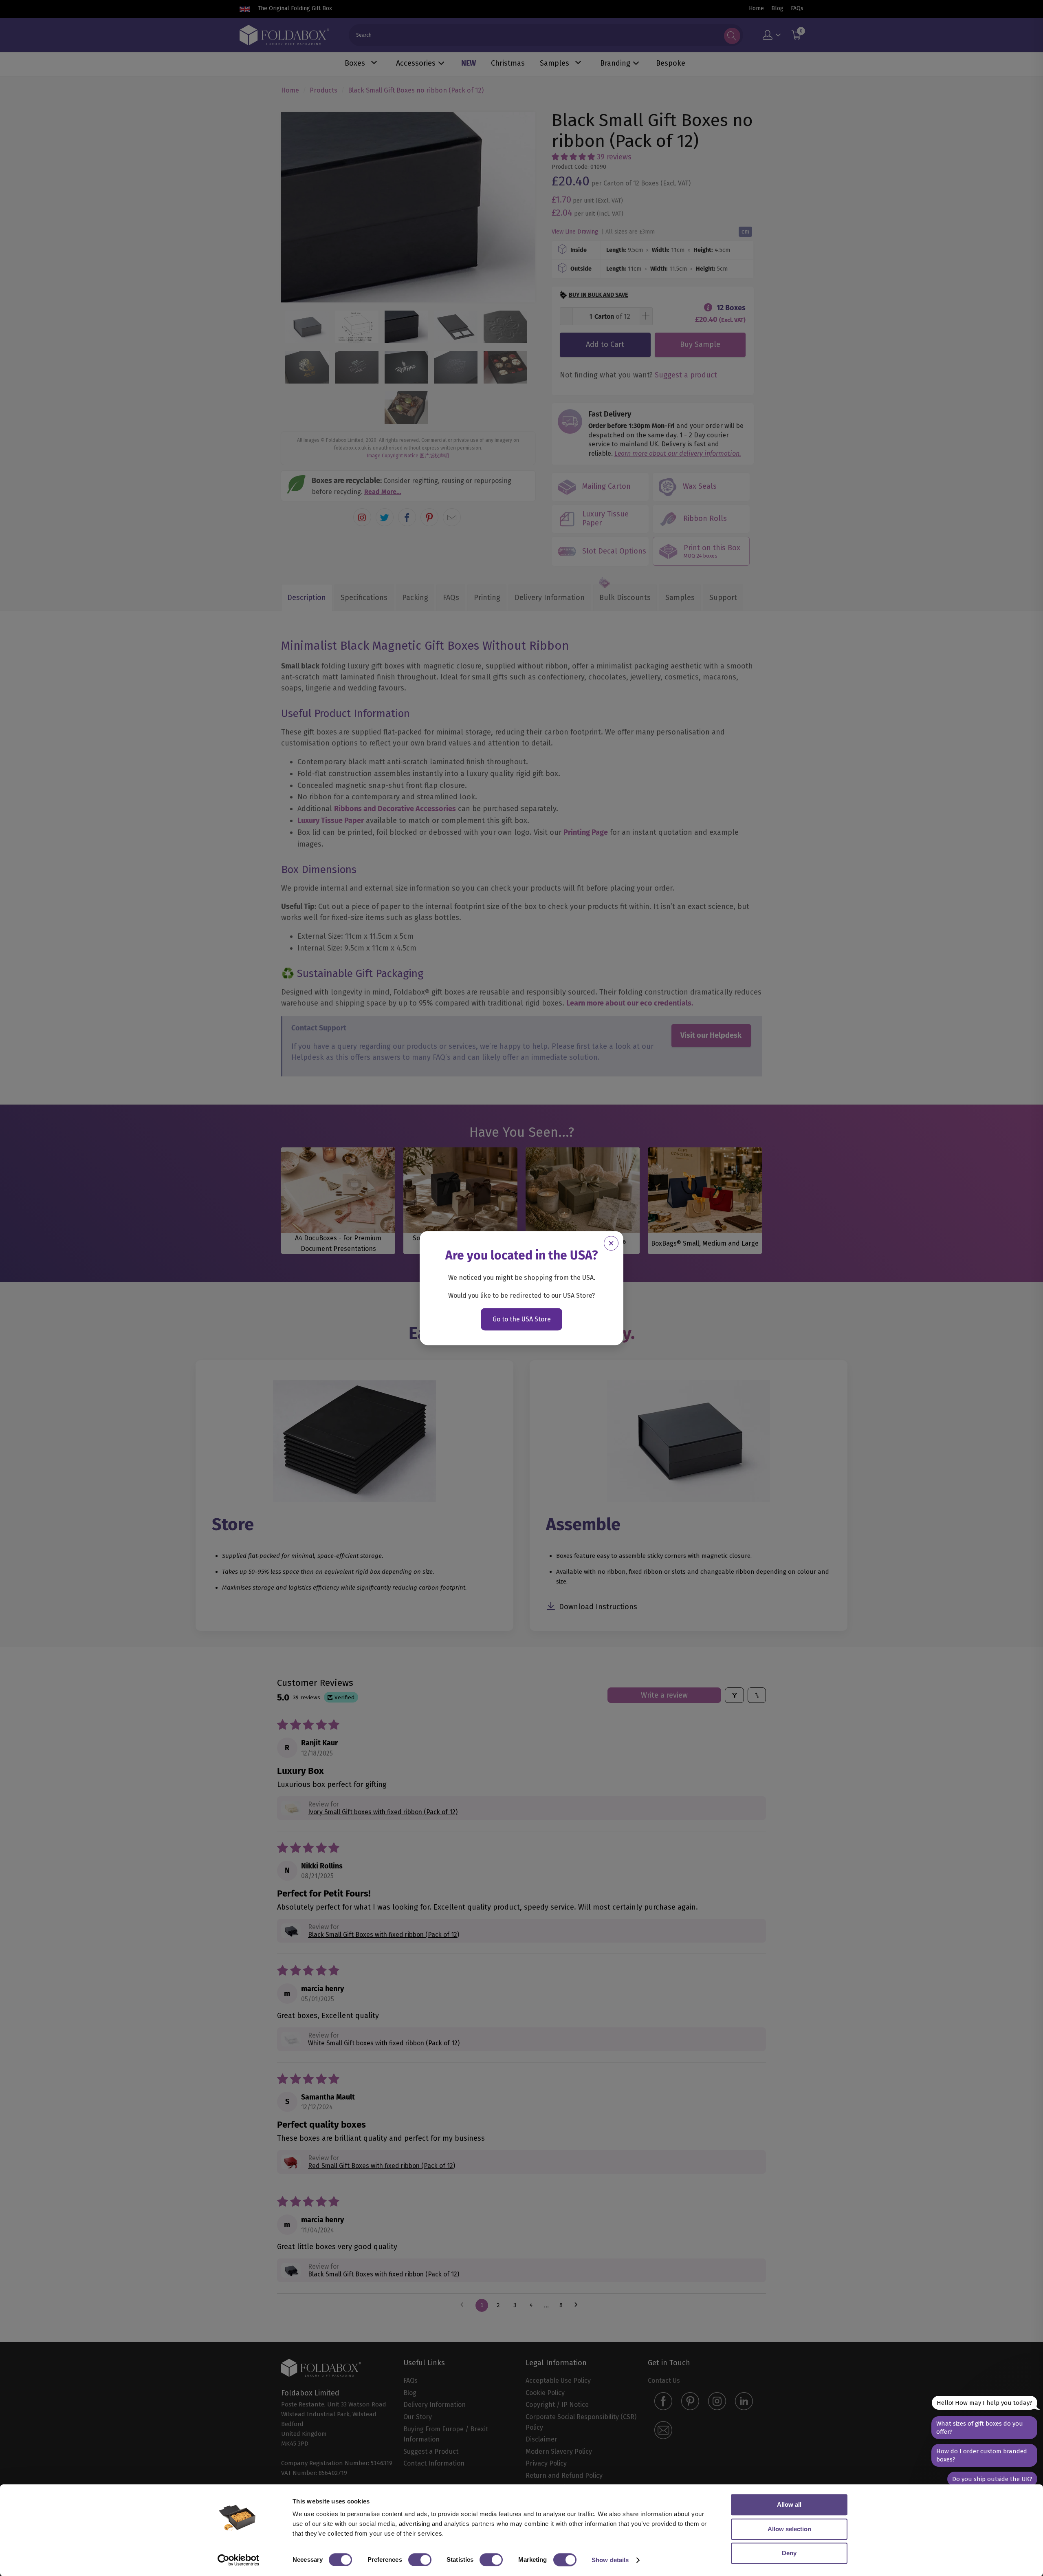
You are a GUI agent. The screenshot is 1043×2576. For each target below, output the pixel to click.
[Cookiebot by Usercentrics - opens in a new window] (239, 2560)
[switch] (420, 2560)
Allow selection (789, 2529)
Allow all (789, 2504)
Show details (610, 2560)
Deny (789, 2553)
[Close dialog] (611, 1243)
